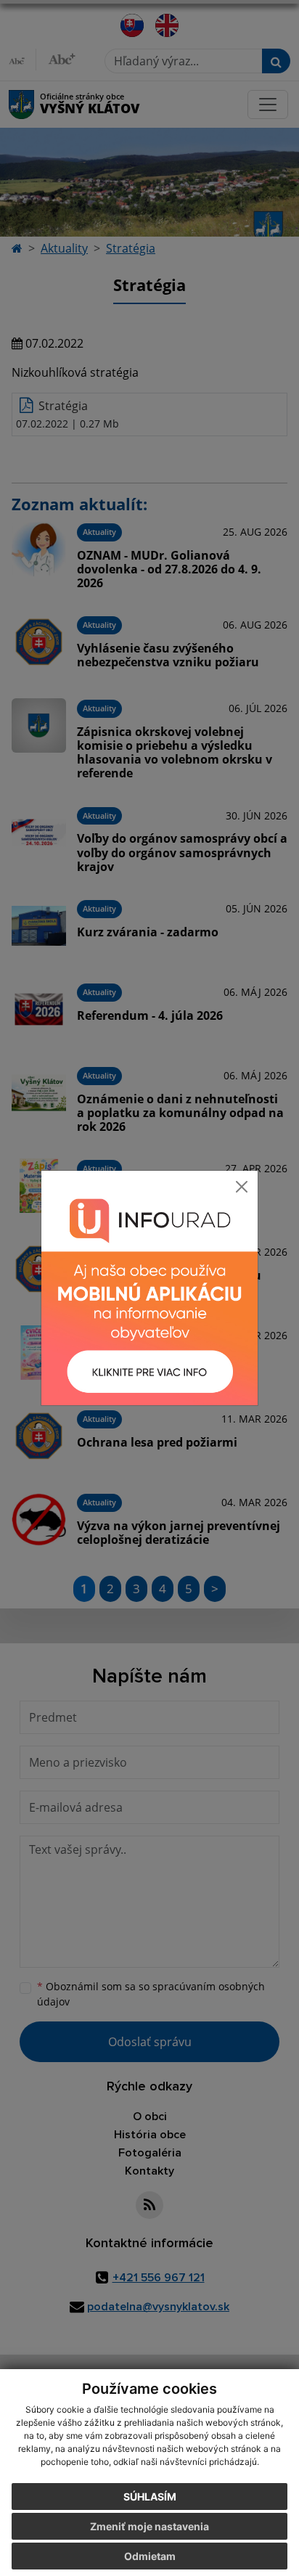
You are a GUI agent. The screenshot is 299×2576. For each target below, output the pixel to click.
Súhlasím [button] (150, 2497)
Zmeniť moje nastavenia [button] (149, 2526)
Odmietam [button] (150, 2556)
